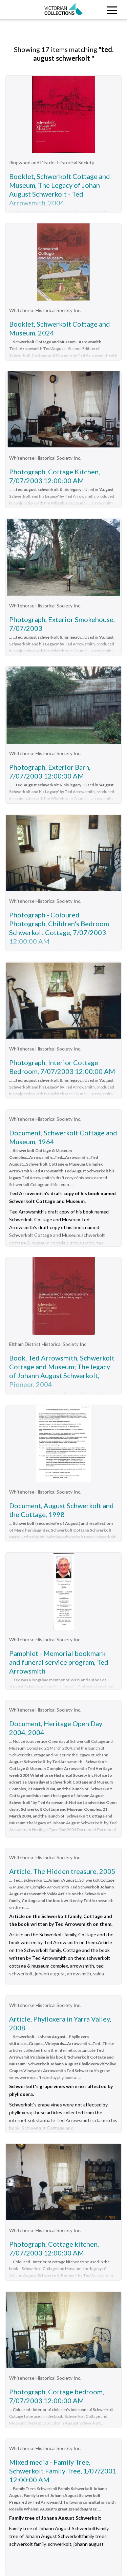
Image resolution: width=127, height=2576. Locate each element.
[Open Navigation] (111, 10)
